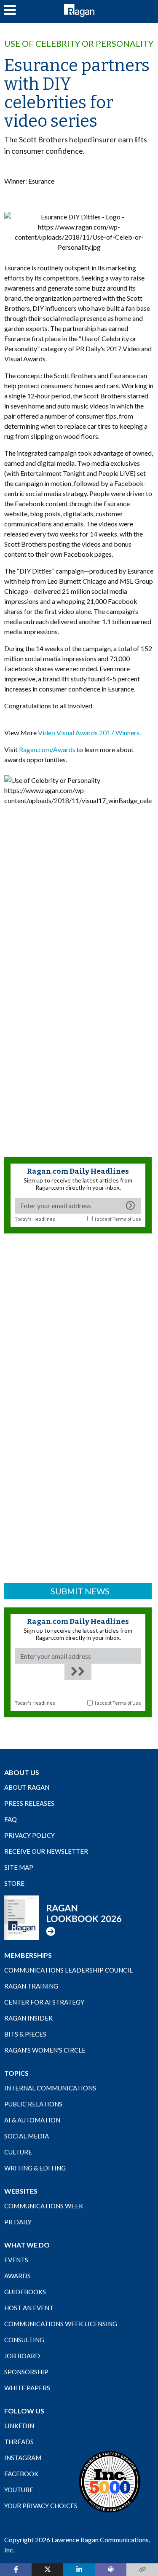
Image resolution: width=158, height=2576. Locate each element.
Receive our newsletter (46, 1851)
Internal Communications (50, 2088)
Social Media (27, 2136)
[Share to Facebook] (16, 2570)
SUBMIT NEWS (80, 1591)
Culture (18, 2152)
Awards (17, 2276)
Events (16, 2260)
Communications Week (44, 2206)
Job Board (22, 2356)
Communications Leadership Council (68, 1970)
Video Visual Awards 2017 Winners (89, 733)
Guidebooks (25, 2292)
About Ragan (27, 1787)
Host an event (29, 2308)
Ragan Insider (28, 2018)
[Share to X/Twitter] (47, 2570)
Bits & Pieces (25, 2034)
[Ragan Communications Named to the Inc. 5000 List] (110, 2482)
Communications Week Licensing (61, 2324)
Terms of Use (127, 1219)
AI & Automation (32, 2120)
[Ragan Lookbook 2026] (63, 1917)
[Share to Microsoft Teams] (111, 2570)
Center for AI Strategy (44, 2002)
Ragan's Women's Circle (45, 2050)
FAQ (11, 1819)
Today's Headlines (35, 1219)
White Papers (27, 2388)
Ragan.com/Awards (47, 749)
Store (14, 1883)
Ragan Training (31, 1986)
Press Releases (29, 1803)
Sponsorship (26, 2372)
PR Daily (18, 2222)
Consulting (24, 2340)
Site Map (19, 1867)
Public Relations (33, 2104)
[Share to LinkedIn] (79, 2570)
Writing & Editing (35, 2168)
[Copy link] (142, 2570)
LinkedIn (19, 2426)
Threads (19, 2442)
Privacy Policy (29, 1835)
